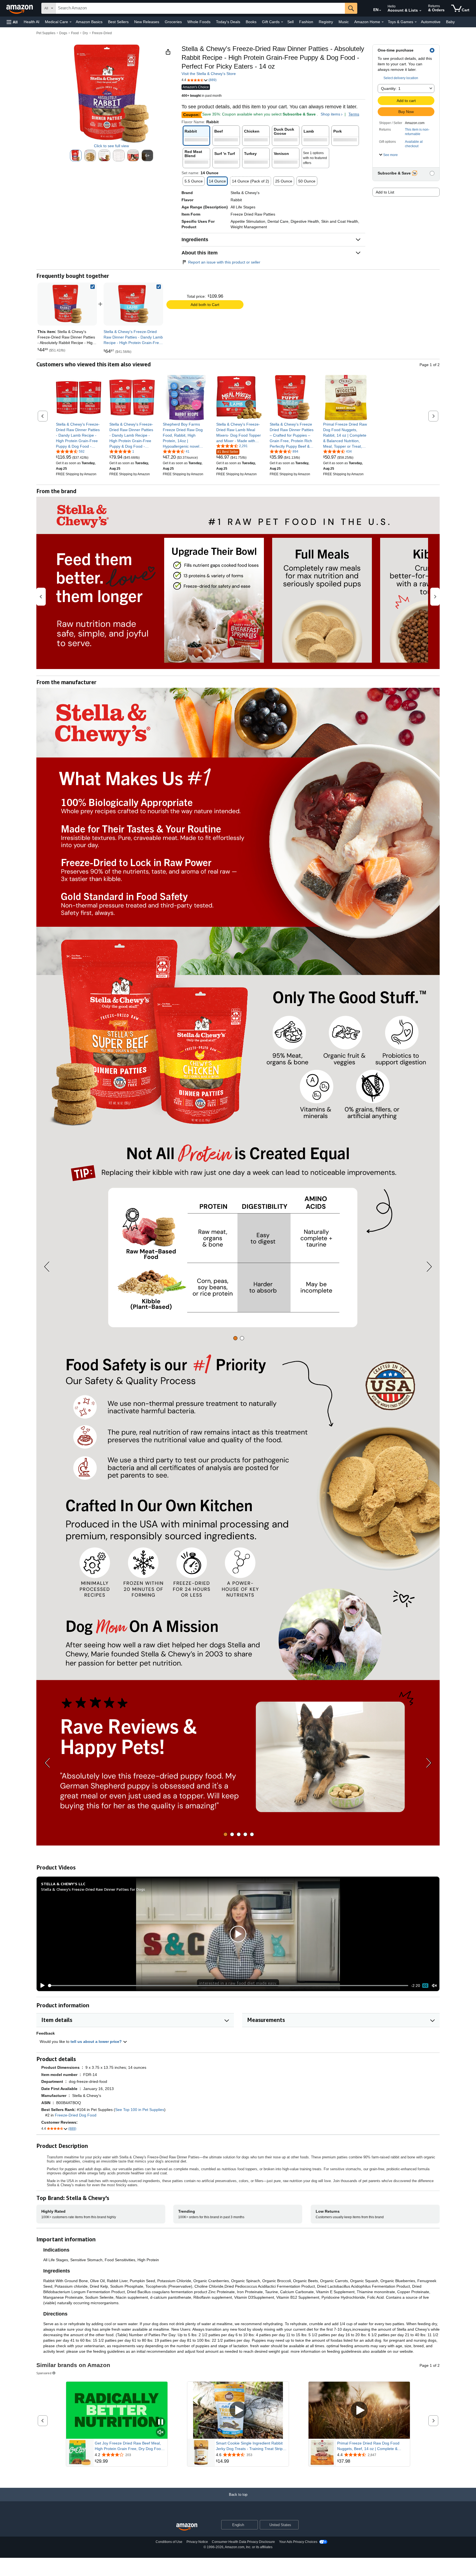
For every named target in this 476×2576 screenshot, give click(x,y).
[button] (12, 22)
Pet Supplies (46, 33)
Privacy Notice (197, 2542)
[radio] (76, 155)
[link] (133, 304)
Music (344, 22)
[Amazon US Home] (187, 2527)
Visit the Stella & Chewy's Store (209, 74)
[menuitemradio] (425, 1986)
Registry (326, 22)
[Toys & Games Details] (416, 22)
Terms (354, 114)
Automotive (431, 22)
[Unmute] (434, 1985)
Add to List (385, 192)
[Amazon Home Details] (383, 22)
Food (75, 33)
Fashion (306, 22)
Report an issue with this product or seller (224, 262)
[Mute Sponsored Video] (161, 2433)
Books (251, 22)
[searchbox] (200, 8)
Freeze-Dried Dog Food (76, 2115)
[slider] (228, 1986)
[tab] (235, 1338)
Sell (290, 22)
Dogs (63, 33)
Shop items (330, 114)
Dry (85, 33)
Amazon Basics (89, 22)
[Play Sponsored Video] (238, 2410)
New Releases (147, 22)
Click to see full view (111, 146)
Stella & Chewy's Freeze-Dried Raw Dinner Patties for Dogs (93, 1889)
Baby (450, 22)
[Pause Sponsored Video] (161, 2422)
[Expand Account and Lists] (420, 11)
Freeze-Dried (102, 33)
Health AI (32, 22)
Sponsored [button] (44, 2373)
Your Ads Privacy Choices (298, 2542)
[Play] (41, 1986)
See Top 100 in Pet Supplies (140, 2110)
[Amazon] (20, 8)
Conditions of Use (169, 2542)
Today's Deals (228, 22)
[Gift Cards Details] (282, 22)
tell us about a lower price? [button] (97, 2042)
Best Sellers (118, 22)
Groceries (173, 22)
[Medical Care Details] (71, 22)
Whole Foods (199, 22)
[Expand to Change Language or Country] (380, 10)
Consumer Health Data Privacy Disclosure (243, 2542)
